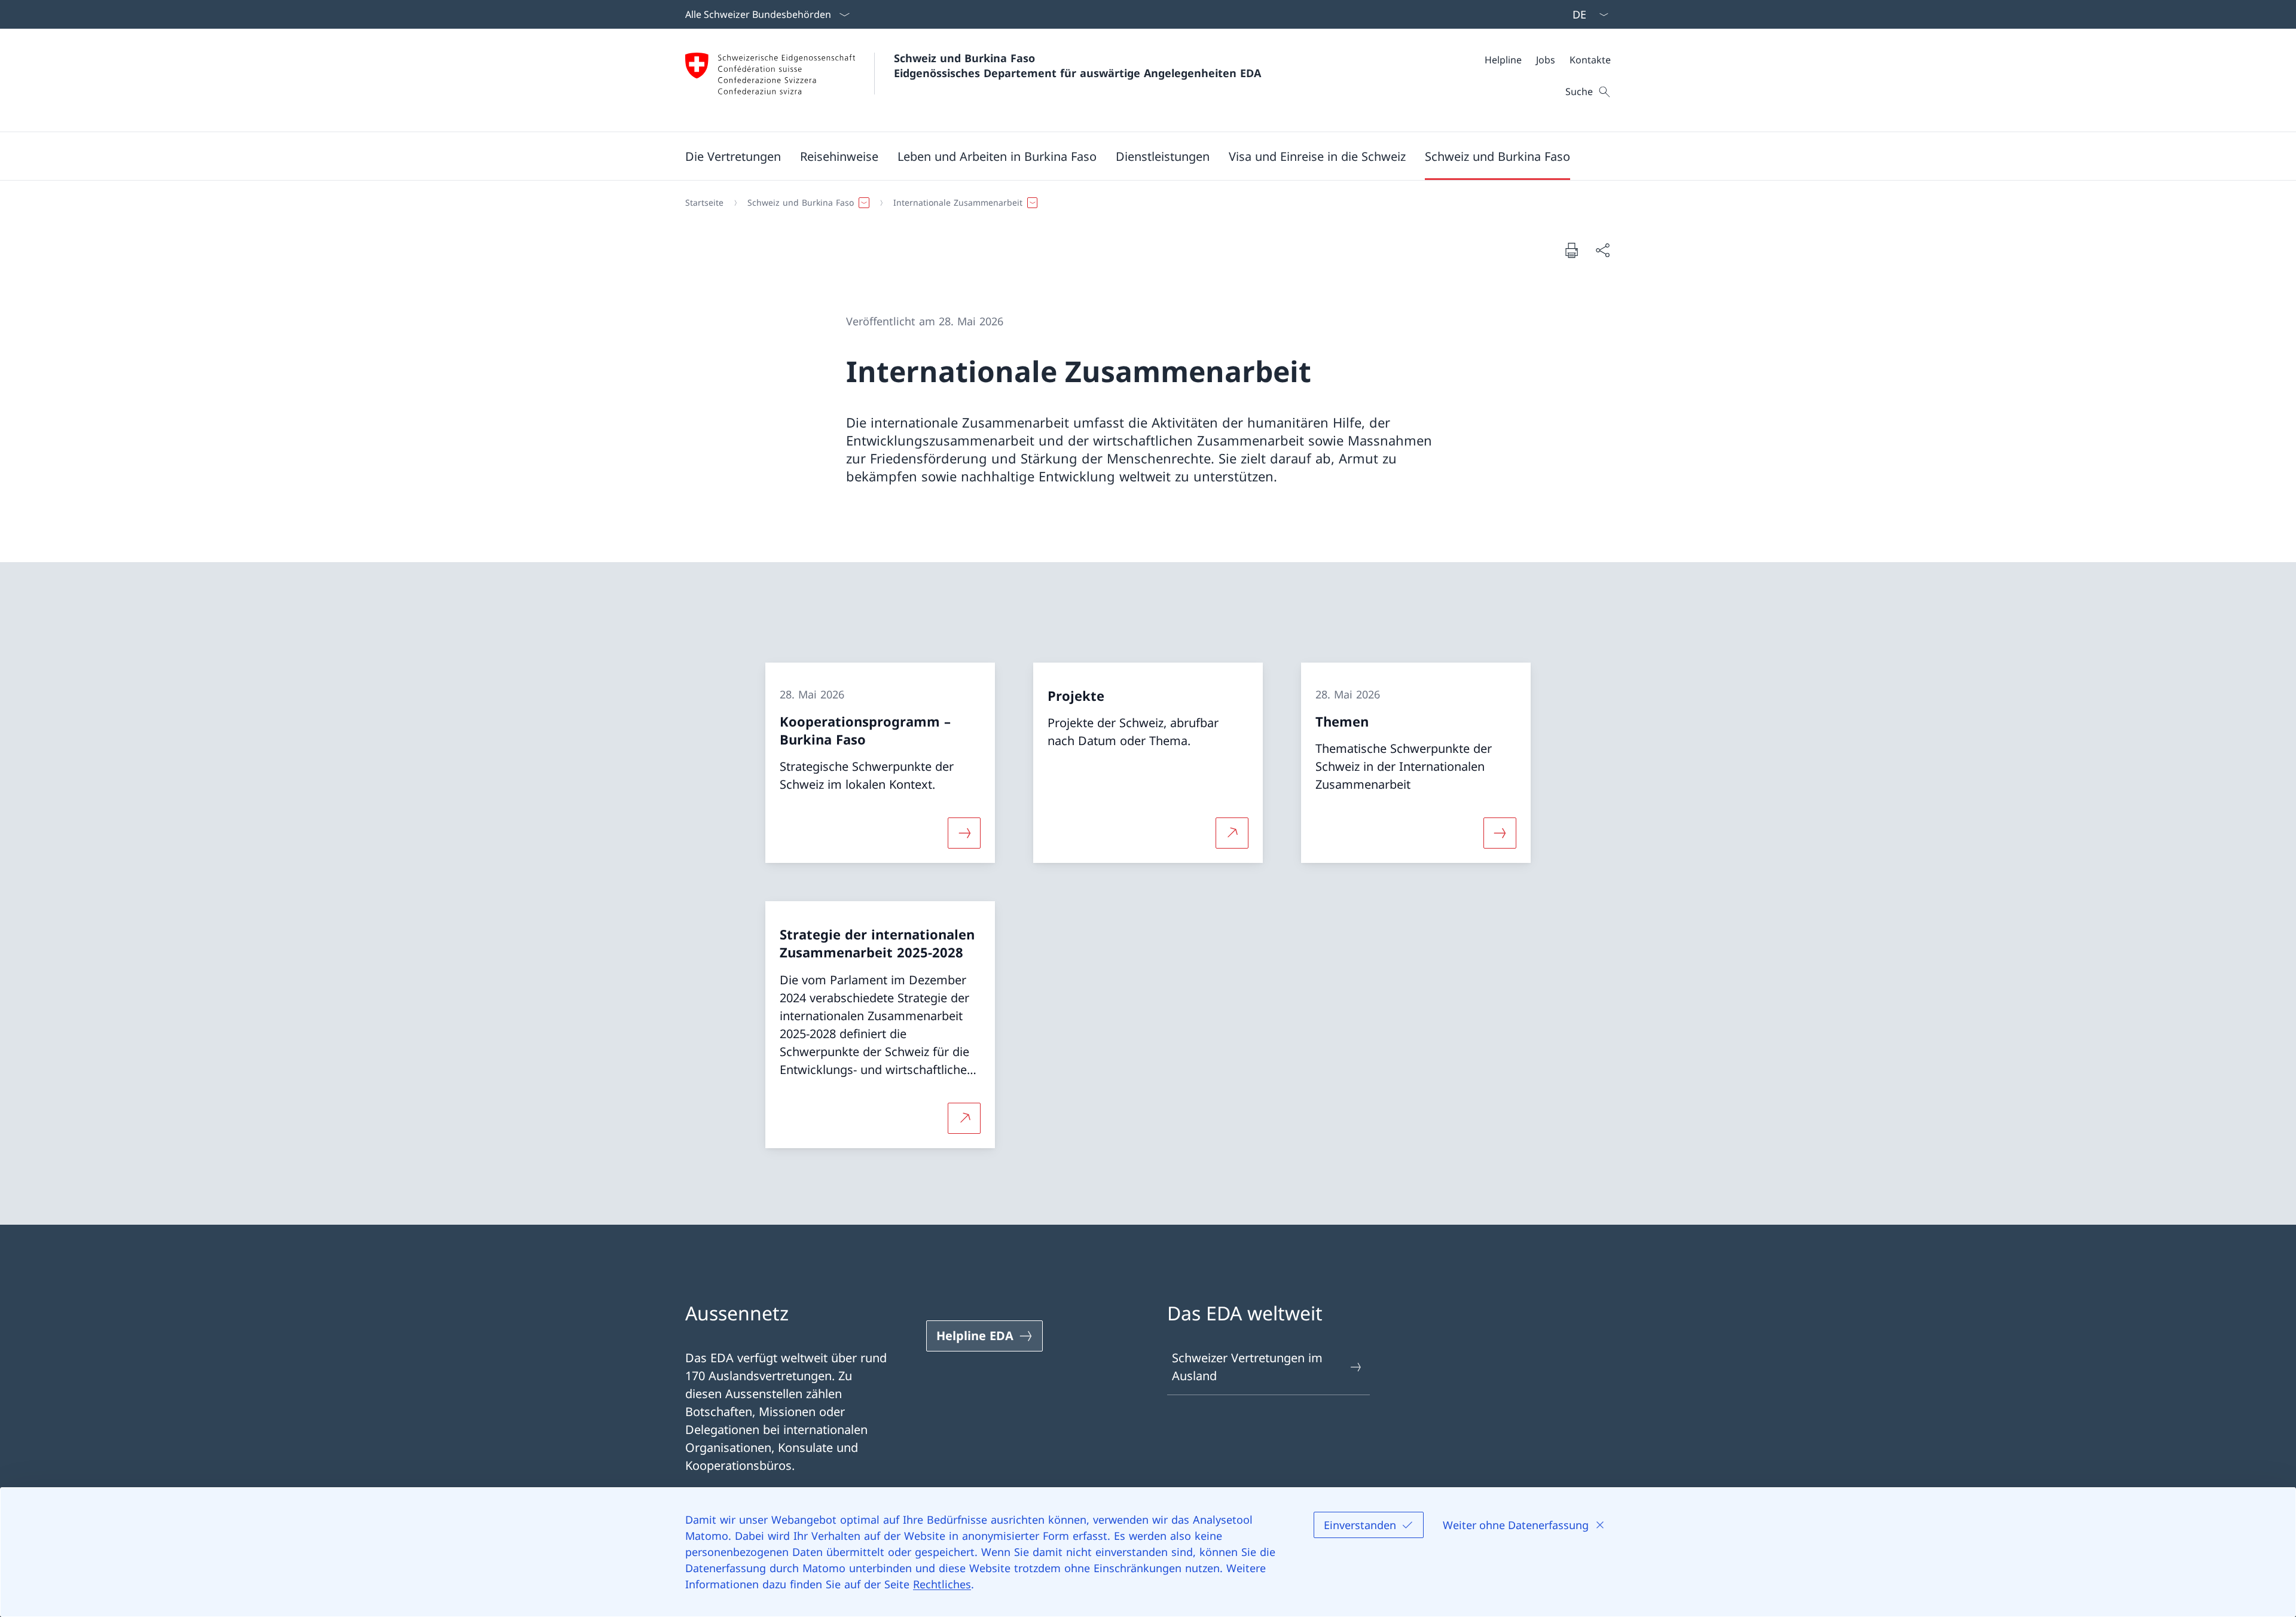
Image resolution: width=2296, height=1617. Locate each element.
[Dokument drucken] (1571, 250)
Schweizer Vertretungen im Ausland (1247, 1367)
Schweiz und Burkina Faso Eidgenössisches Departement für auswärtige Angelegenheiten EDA (1077, 65)
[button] (733, 156)
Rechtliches (942, 1584)
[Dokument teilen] (1602, 250)
